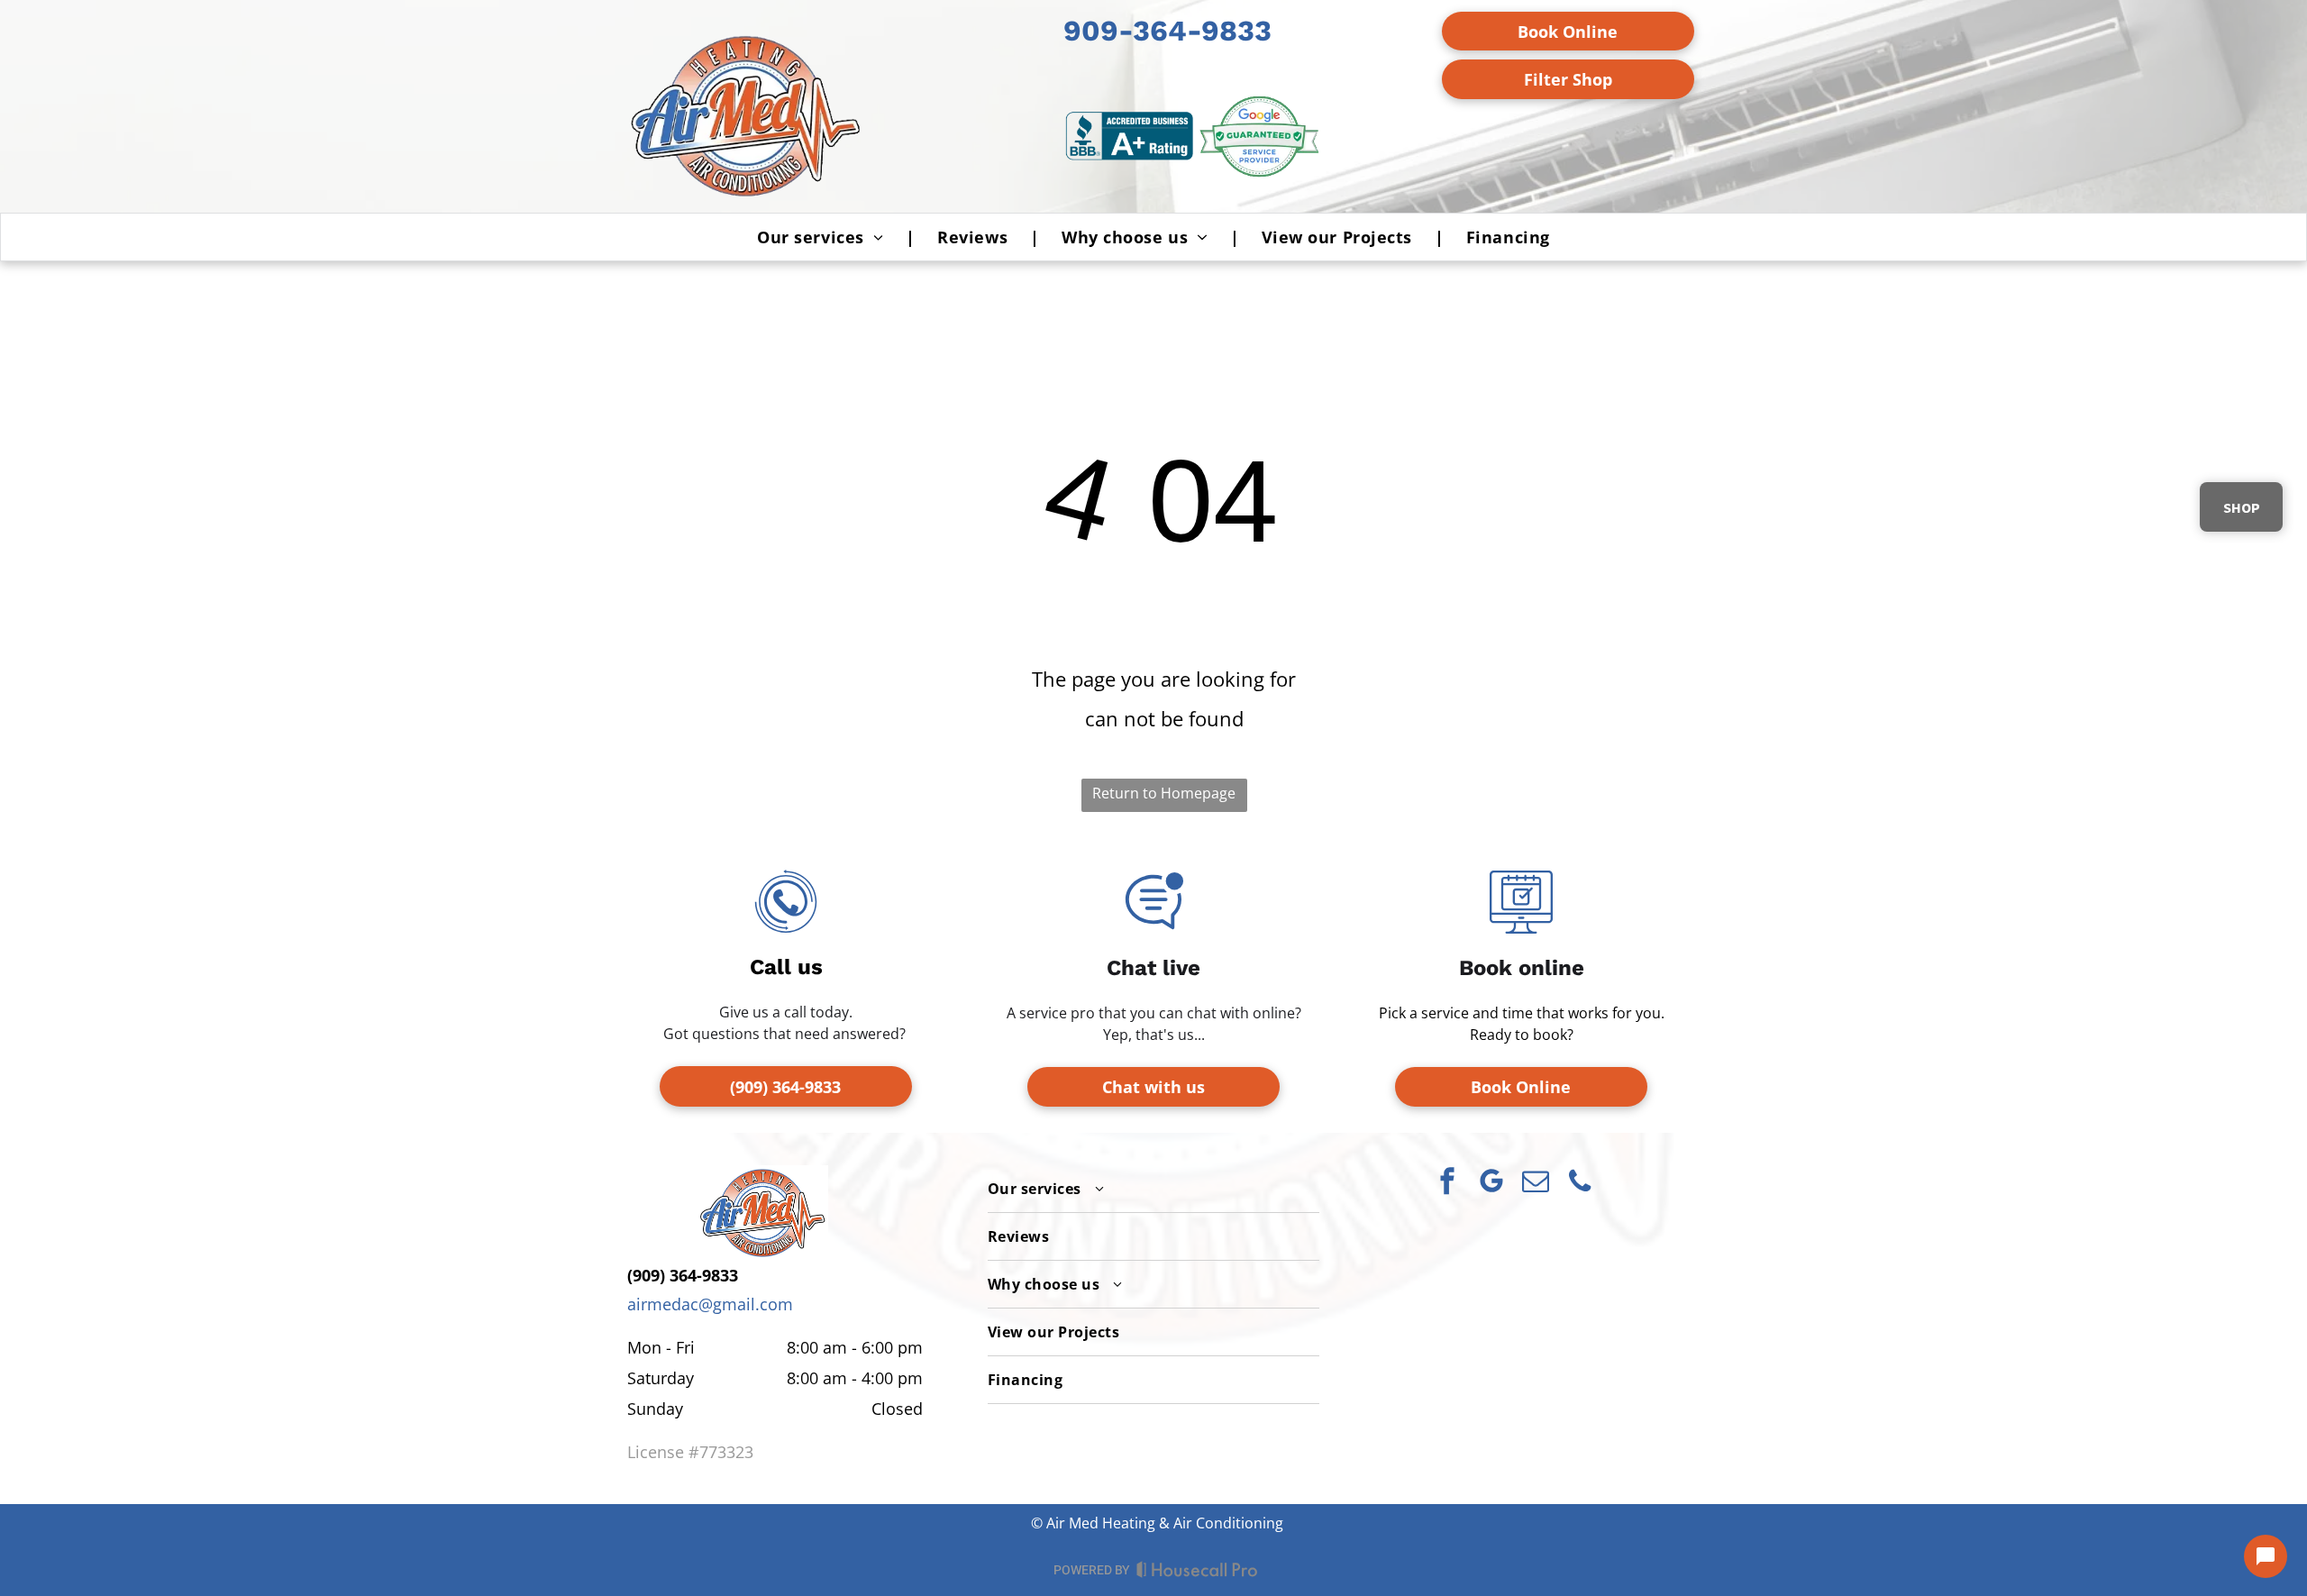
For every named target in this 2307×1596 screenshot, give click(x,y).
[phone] (1580, 1184)
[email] (1536, 1184)
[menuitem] (825, 237)
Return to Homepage (1164, 793)
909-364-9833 (1167, 31)
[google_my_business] (1491, 1184)
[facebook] (1447, 1184)
